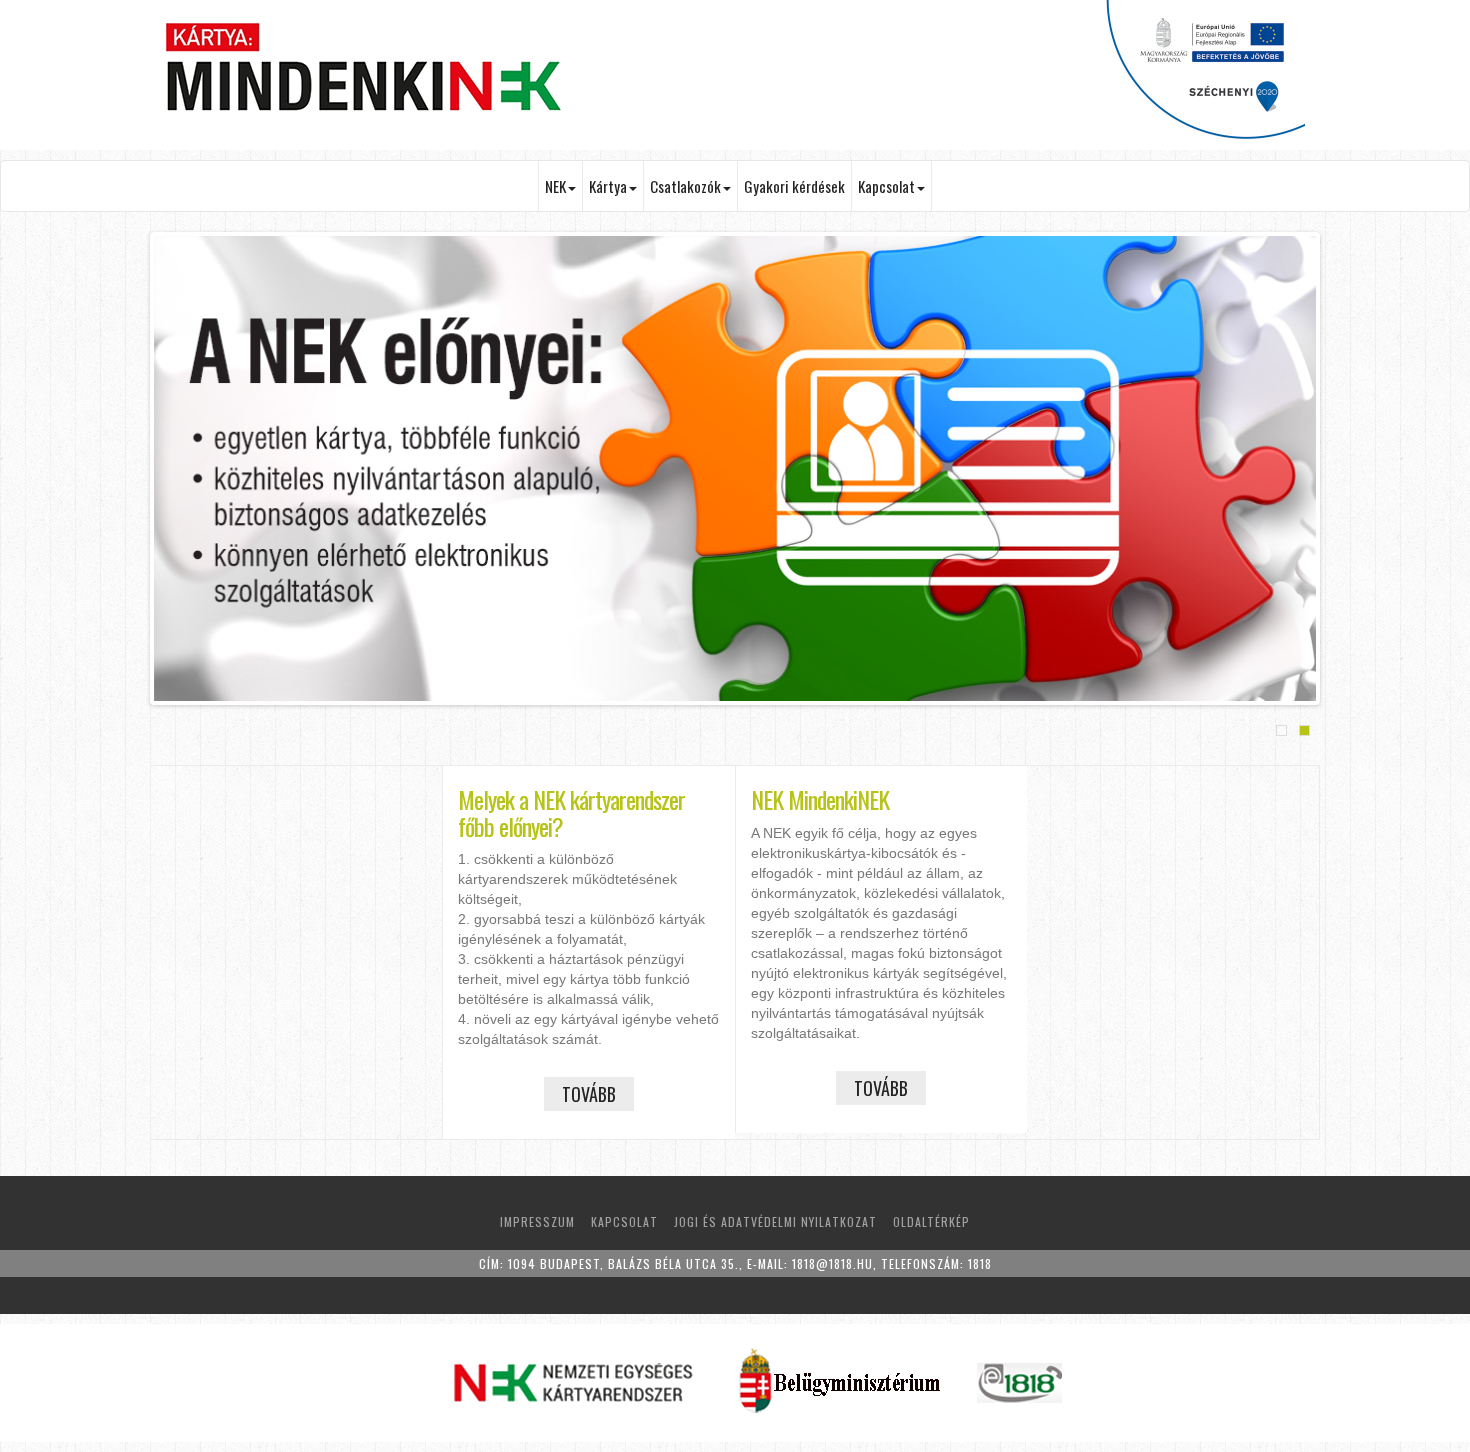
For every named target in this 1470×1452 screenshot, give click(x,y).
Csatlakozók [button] (685, 186)
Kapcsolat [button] (886, 186)
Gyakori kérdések (794, 186)
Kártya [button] (608, 186)
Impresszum (537, 1221)
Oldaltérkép (931, 1221)
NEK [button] (555, 186)
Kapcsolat (624, 1221)
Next (1346, 471)
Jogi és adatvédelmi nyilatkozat (775, 1221)
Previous (124, 471)
